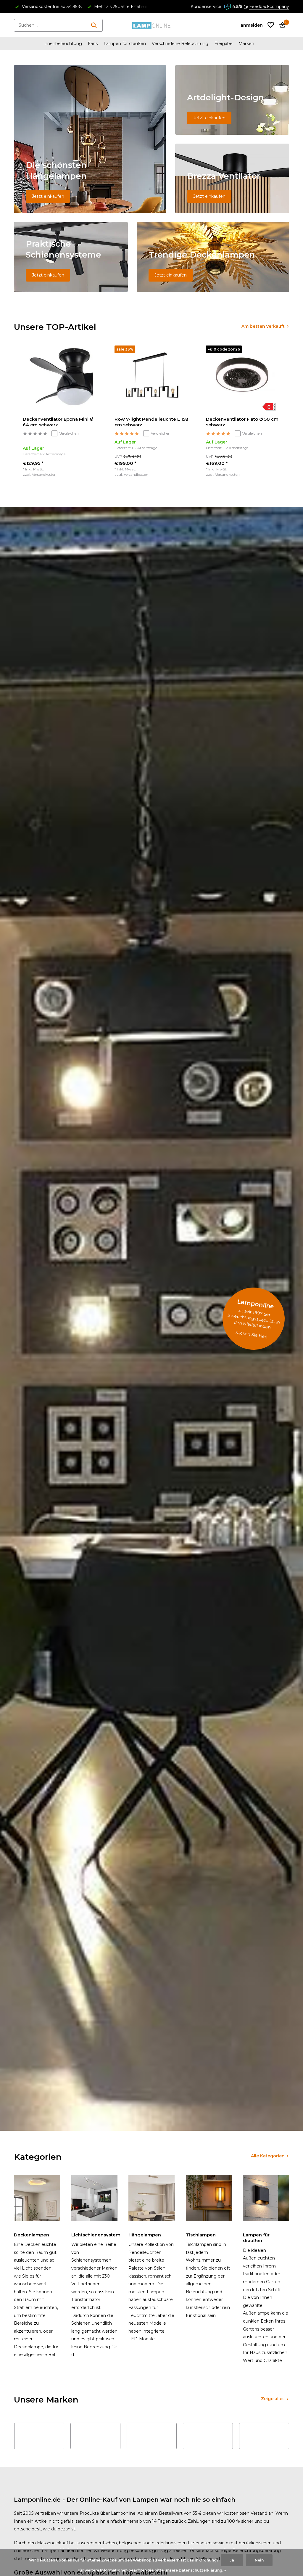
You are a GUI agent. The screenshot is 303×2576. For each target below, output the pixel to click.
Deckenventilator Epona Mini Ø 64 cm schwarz (58, 422)
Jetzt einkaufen (48, 196)
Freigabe (223, 44)
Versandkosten (44, 474)
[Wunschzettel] (271, 25)
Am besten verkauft (263, 326)
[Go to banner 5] (213, 257)
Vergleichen (69, 433)
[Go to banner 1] (90, 139)
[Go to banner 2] (232, 100)
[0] (281, 25)
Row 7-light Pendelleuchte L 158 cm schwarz (151, 422)
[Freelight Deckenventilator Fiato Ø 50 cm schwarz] (243, 379)
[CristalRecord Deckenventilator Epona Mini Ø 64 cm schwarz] (60, 379)
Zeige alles (273, 2399)
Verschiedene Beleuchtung (180, 44)
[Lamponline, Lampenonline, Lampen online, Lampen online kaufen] (151, 25)
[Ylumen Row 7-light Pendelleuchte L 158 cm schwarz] (151, 379)
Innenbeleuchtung (63, 44)
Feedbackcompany (269, 7)
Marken (246, 44)
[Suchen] (94, 25)
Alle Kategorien (268, 2156)
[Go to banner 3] (232, 178)
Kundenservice (206, 7)
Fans (93, 44)
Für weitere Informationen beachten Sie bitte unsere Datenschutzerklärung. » (152, 2570)
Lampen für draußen (125, 44)
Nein (259, 2560)
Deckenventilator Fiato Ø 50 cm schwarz (242, 422)
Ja (232, 2560)
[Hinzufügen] (94, 478)
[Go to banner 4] (71, 257)
